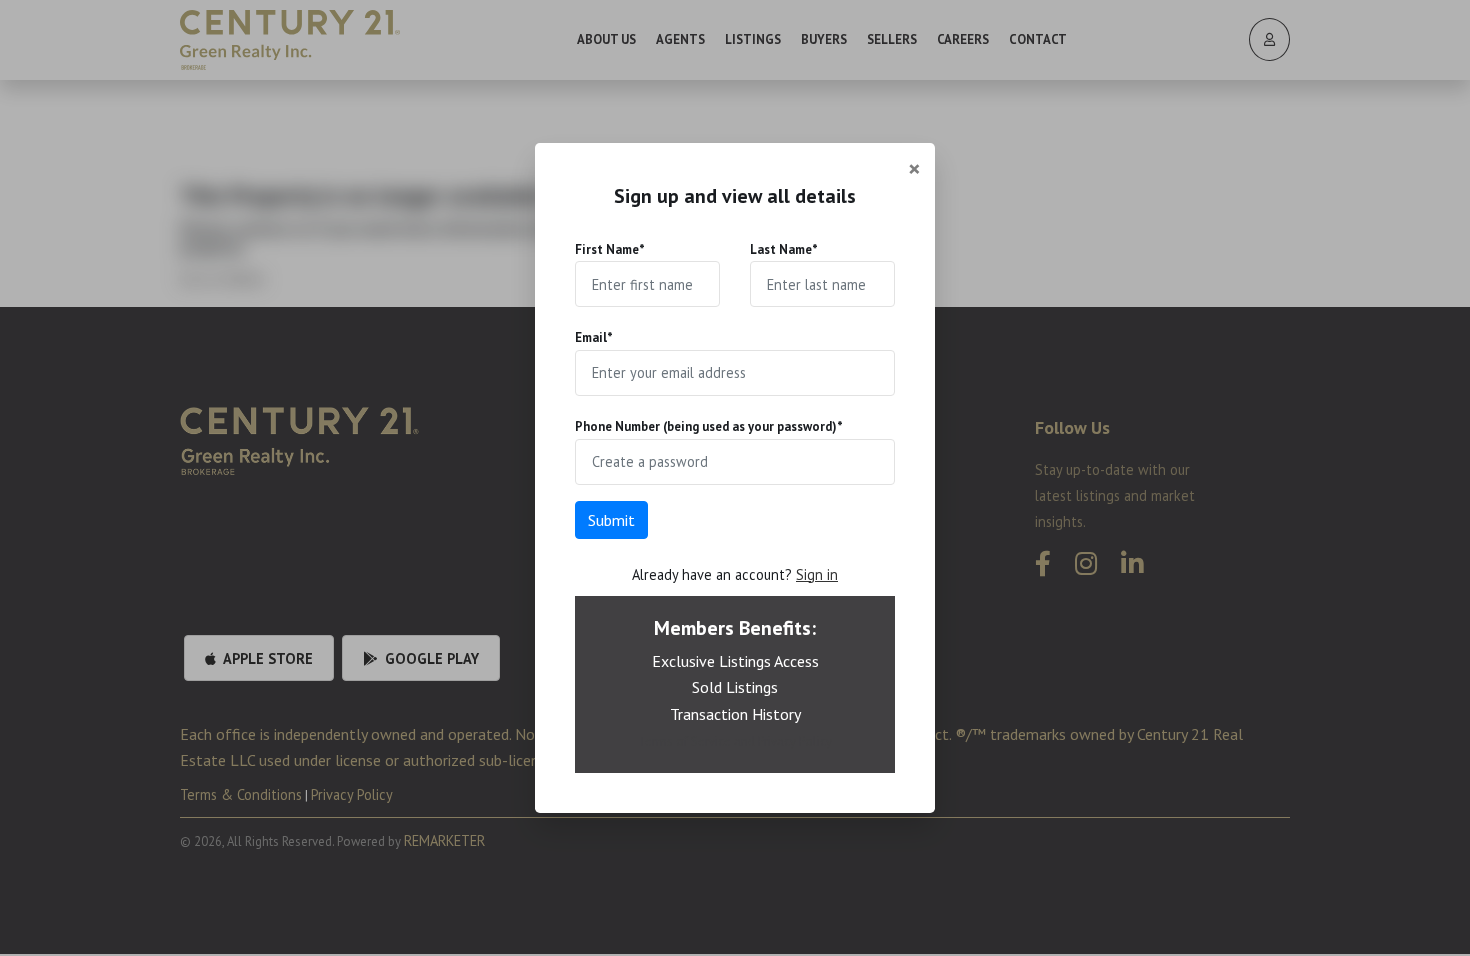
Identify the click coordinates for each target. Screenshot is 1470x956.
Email (594, 337)
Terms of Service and (698, 741)
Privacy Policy (795, 741)
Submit (611, 520)
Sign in (817, 574)
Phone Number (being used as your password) (709, 426)
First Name (610, 249)
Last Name (784, 249)
